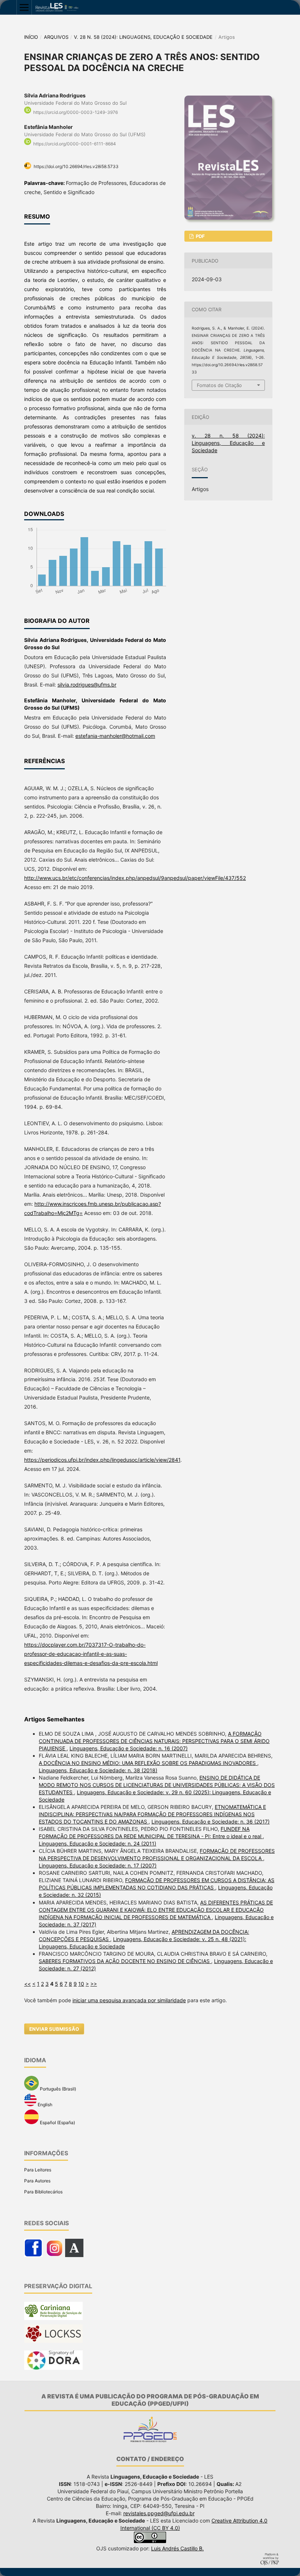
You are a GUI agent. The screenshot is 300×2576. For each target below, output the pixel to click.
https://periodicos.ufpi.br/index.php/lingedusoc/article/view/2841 (102, 1460)
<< (27, 1984)
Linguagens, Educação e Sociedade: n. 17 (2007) (98, 1865)
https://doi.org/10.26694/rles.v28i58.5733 (76, 166)
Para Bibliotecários (43, 2192)
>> (94, 1984)
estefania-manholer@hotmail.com (115, 736)
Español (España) (57, 2122)
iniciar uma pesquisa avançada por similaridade (129, 2000)
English (44, 2105)
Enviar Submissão (54, 2029)
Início (31, 37)
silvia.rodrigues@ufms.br (87, 685)
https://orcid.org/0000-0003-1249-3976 (76, 112)
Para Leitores (38, 2170)
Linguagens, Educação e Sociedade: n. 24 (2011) (97, 1843)
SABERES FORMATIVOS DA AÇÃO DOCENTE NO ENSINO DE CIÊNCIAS (125, 1961)
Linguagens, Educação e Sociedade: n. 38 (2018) (98, 1770)
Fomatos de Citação (219, 385)
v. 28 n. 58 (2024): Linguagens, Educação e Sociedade (143, 37)
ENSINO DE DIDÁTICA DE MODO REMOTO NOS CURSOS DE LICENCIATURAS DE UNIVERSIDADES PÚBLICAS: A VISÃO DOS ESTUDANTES (157, 1785)
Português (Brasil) (57, 2089)
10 (81, 1984)
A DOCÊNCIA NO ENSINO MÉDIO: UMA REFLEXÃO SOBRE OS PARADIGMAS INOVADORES (148, 1763)
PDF (200, 236)
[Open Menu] (24, 7)
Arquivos (56, 37)
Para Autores (37, 2181)
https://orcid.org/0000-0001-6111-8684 (75, 144)
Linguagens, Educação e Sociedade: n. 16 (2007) (129, 1748)
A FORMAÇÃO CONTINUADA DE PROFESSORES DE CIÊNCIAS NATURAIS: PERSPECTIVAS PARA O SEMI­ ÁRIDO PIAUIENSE (154, 1741)
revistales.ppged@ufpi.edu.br (159, 2513)
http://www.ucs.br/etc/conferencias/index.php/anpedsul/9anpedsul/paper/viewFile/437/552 (135, 878)
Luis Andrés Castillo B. (177, 2548)
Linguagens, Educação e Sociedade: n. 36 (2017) (211, 1822)
